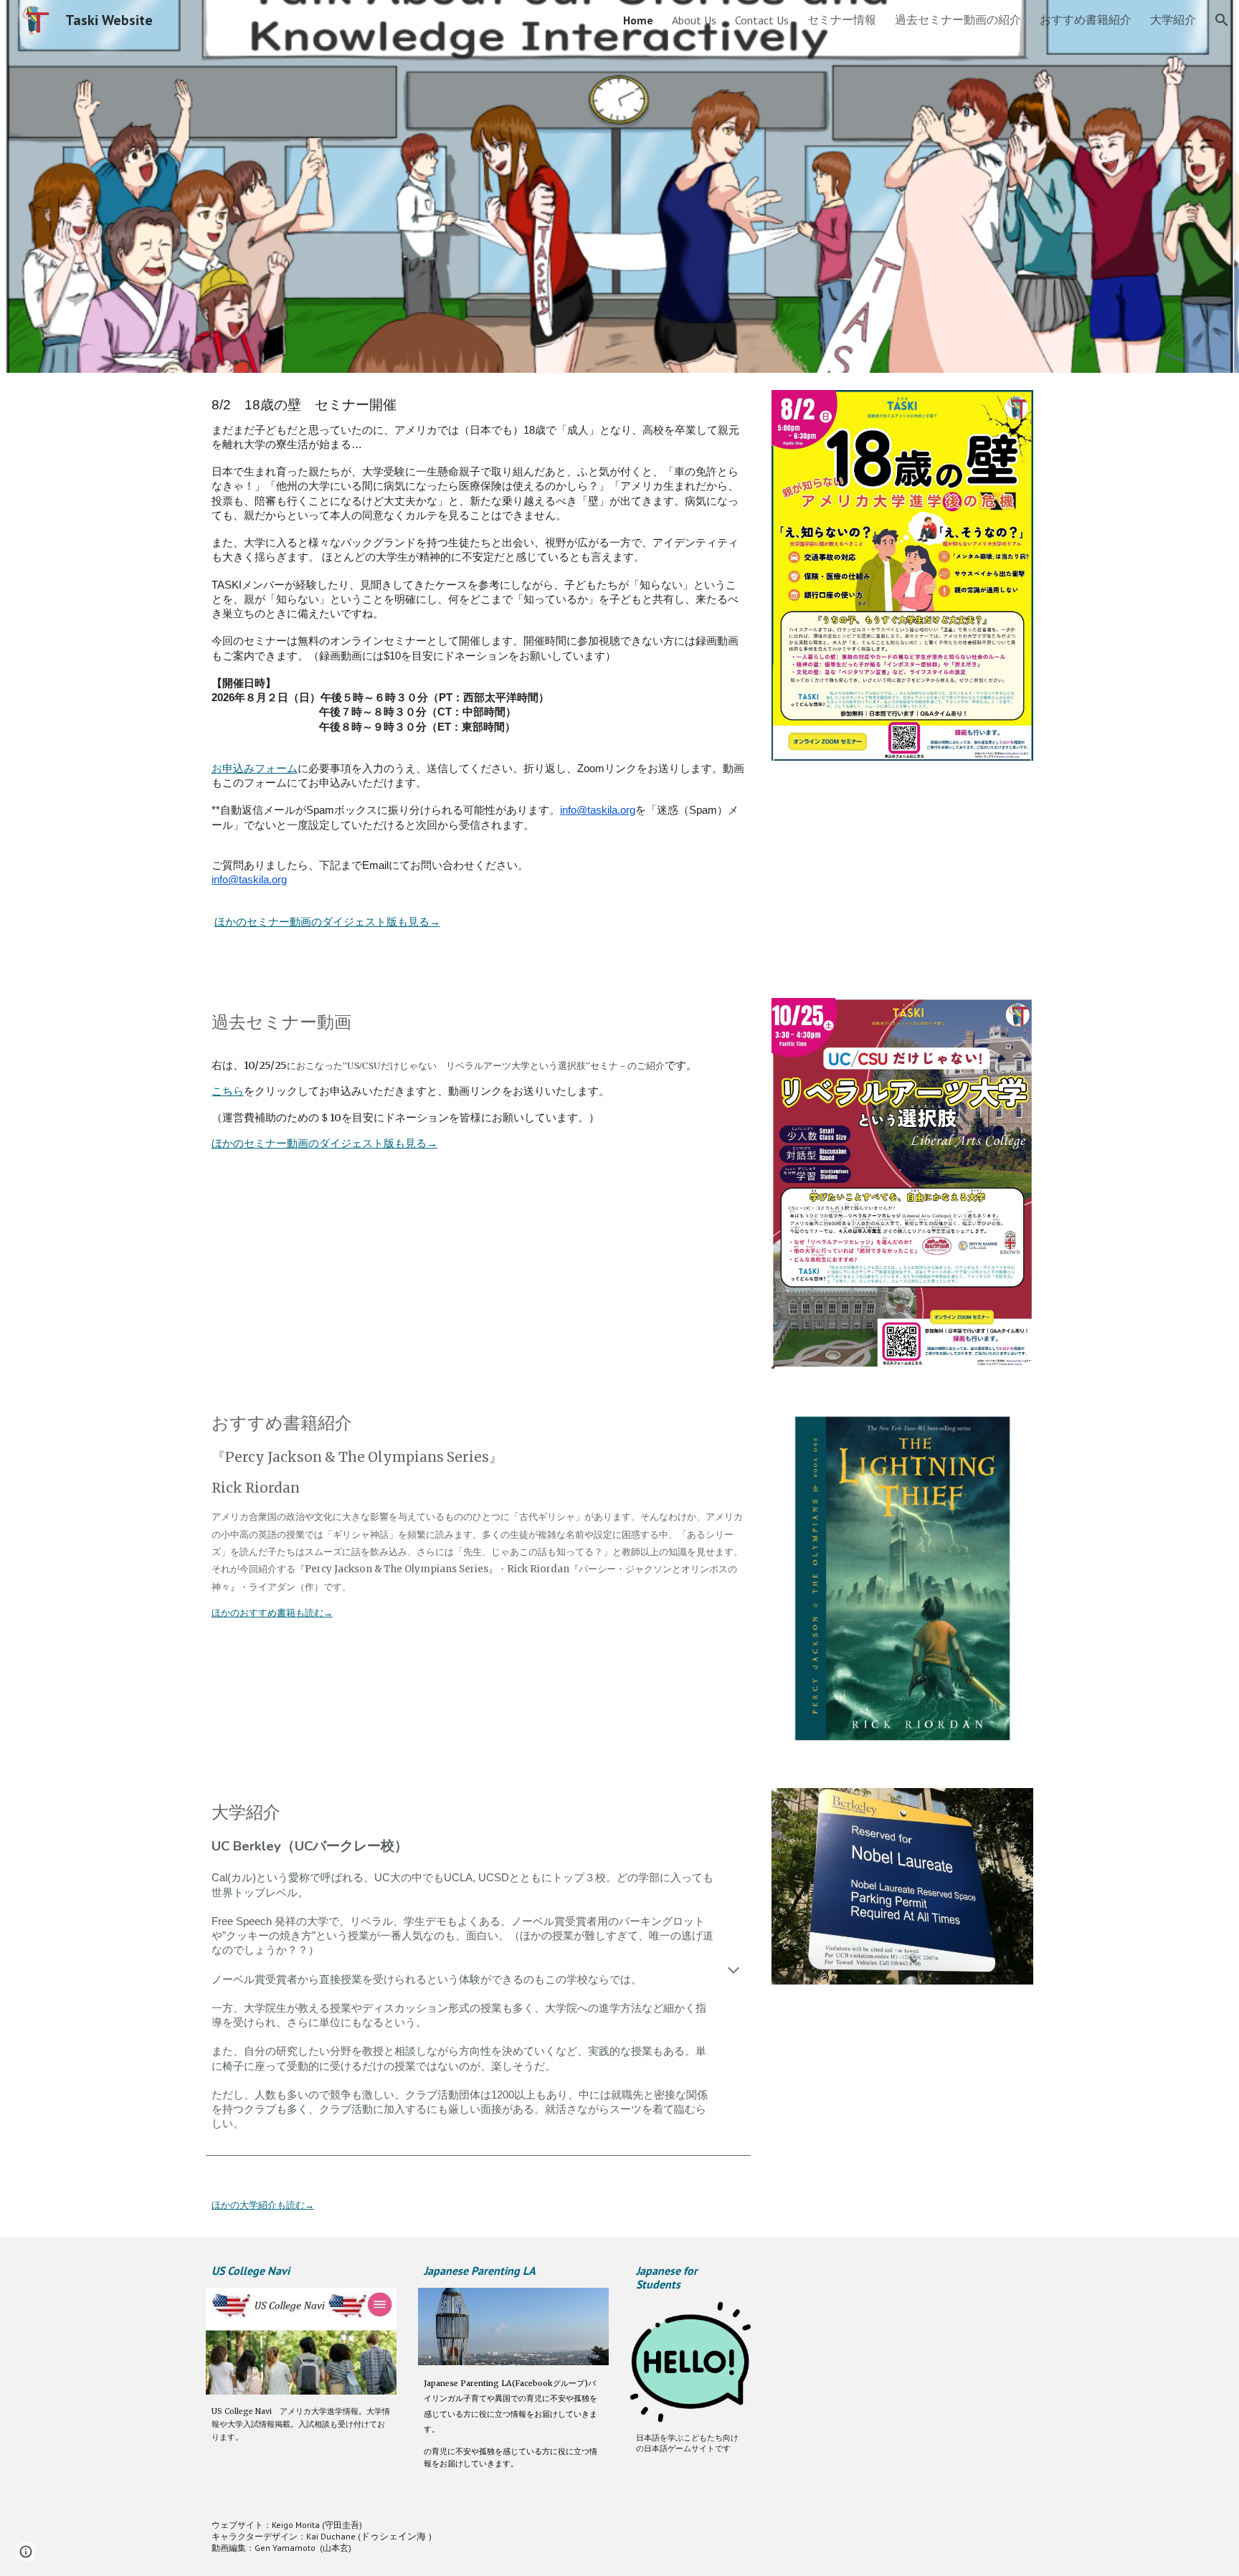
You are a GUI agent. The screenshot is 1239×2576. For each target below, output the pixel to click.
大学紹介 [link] (1173, 19)
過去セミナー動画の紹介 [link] (958, 19)
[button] (1222, 20)
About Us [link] (694, 20)
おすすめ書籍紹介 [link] (1086, 19)
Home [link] (638, 20)
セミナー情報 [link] (842, 19)
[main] (478, 677)
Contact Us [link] (762, 20)
